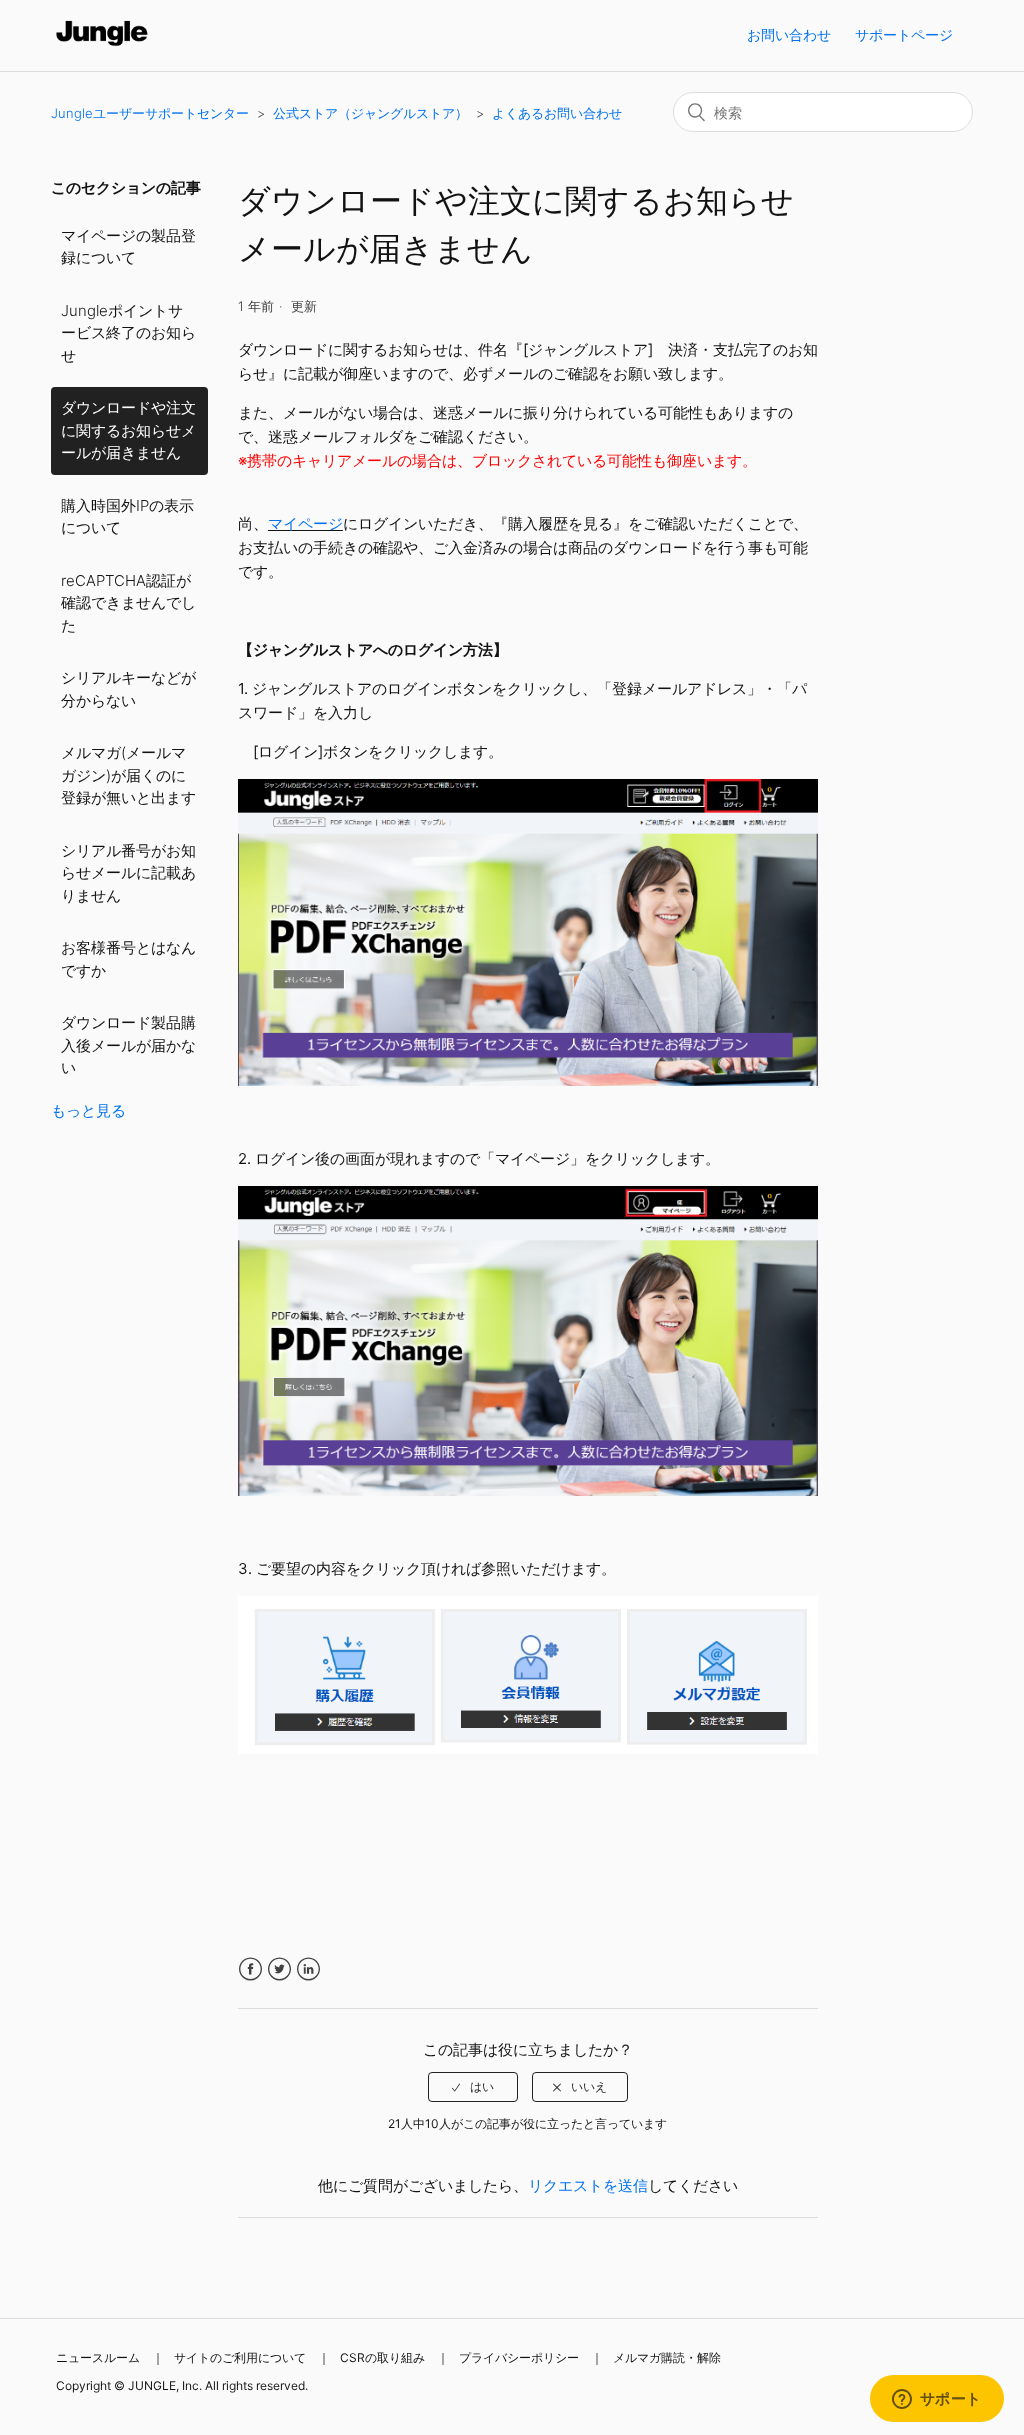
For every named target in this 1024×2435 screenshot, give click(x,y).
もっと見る (88, 1110)
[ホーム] (102, 45)
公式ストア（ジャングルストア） (370, 113)
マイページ (305, 523)
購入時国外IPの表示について (127, 517)
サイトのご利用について (240, 2357)
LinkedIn (308, 1969)
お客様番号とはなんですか (128, 959)
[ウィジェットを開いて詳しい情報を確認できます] (936, 2400)
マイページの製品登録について (128, 247)
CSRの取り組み (382, 2357)
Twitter (279, 1969)
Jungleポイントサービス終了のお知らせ (128, 333)
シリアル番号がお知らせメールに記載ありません (128, 873)
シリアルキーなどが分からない (128, 689)
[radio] (473, 2087)
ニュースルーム (98, 2357)
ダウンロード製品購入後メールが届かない (128, 1045)
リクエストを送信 (588, 2185)
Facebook (250, 1969)
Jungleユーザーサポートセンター (150, 113)
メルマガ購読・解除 (667, 2357)
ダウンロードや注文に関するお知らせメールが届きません (128, 430)
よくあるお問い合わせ (557, 113)
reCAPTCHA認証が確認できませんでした (128, 603)
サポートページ (904, 34)
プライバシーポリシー (519, 2357)
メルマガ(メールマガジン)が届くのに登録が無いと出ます (128, 775)
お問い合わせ (789, 34)
